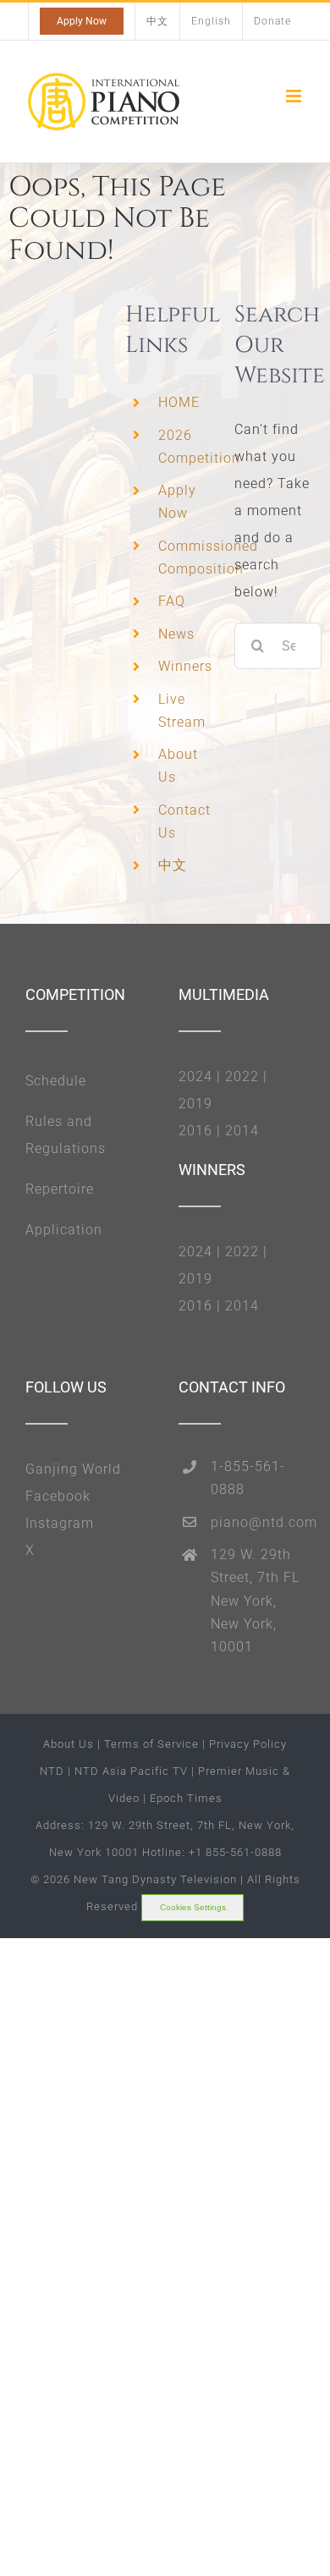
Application (64, 1230)
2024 (195, 1077)
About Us (69, 1744)
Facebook (58, 1496)
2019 (195, 1104)
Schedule (56, 1081)
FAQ (172, 601)
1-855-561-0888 (248, 1478)
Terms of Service (151, 1744)
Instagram (60, 1523)
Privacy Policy (248, 1744)
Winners (185, 666)
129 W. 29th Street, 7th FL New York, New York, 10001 (255, 1601)
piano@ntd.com (258, 1522)
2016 (195, 1131)
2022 (242, 1077)
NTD (52, 1771)
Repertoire (60, 1189)
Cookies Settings (193, 1907)
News (176, 634)
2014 (242, 1131)
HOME (179, 402)
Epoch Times (186, 1798)
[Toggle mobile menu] (295, 96)
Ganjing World (73, 1469)
